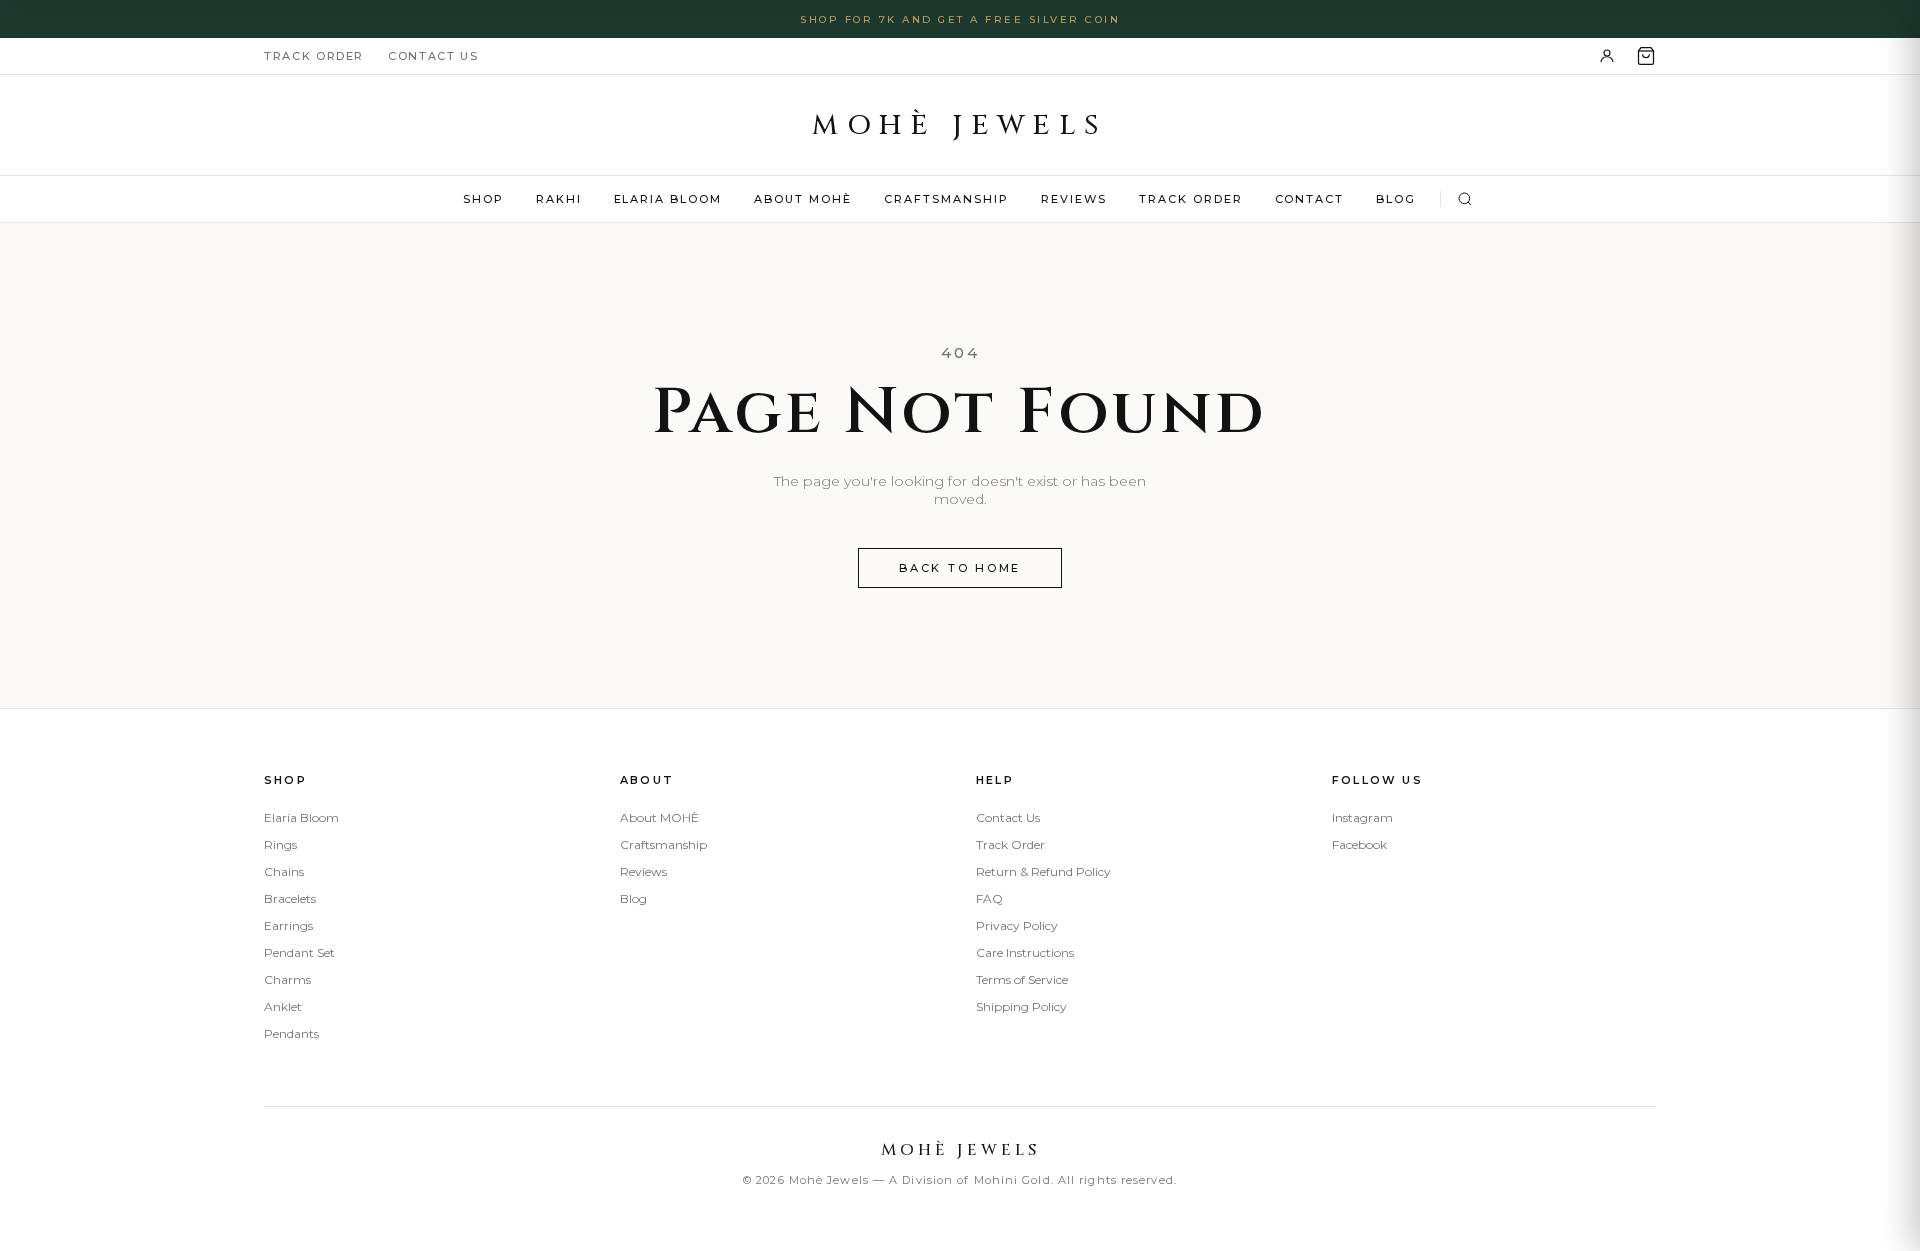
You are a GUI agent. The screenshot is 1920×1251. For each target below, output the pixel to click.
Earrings (288, 925)
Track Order (314, 56)
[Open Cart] (1646, 56)
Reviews (1074, 199)
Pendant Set (299, 952)
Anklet (283, 1006)
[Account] (1607, 56)
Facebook (1359, 844)
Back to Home (960, 568)
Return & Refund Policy (1043, 871)
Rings (280, 844)
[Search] (1465, 199)
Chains (284, 871)
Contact (1310, 199)
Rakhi (559, 199)
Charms (287, 979)
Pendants (291, 1033)
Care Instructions (1025, 952)
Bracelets (290, 898)
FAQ (989, 898)
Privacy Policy (1017, 925)
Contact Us (433, 56)
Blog (1396, 199)
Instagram (1362, 817)
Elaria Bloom (668, 199)
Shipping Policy (1021, 1006)
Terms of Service (1022, 979)
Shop (483, 199)
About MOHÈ (803, 199)
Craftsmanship (946, 199)
